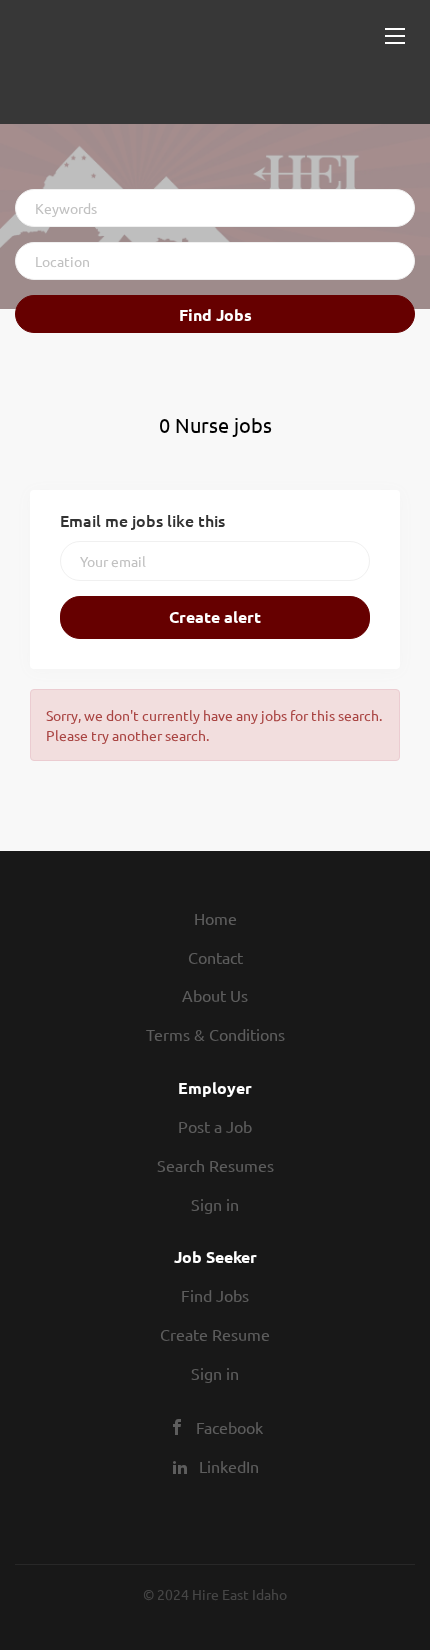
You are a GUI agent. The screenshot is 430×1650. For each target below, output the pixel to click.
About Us (215, 995)
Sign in (215, 1204)
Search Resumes (215, 1165)
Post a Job (215, 1126)
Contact (215, 957)
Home (215, 918)
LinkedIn (229, 1466)
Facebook (229, 1427)
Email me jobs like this (142, 520)
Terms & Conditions (215, 1034)
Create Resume (215, 1334)
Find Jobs (215, 314)
